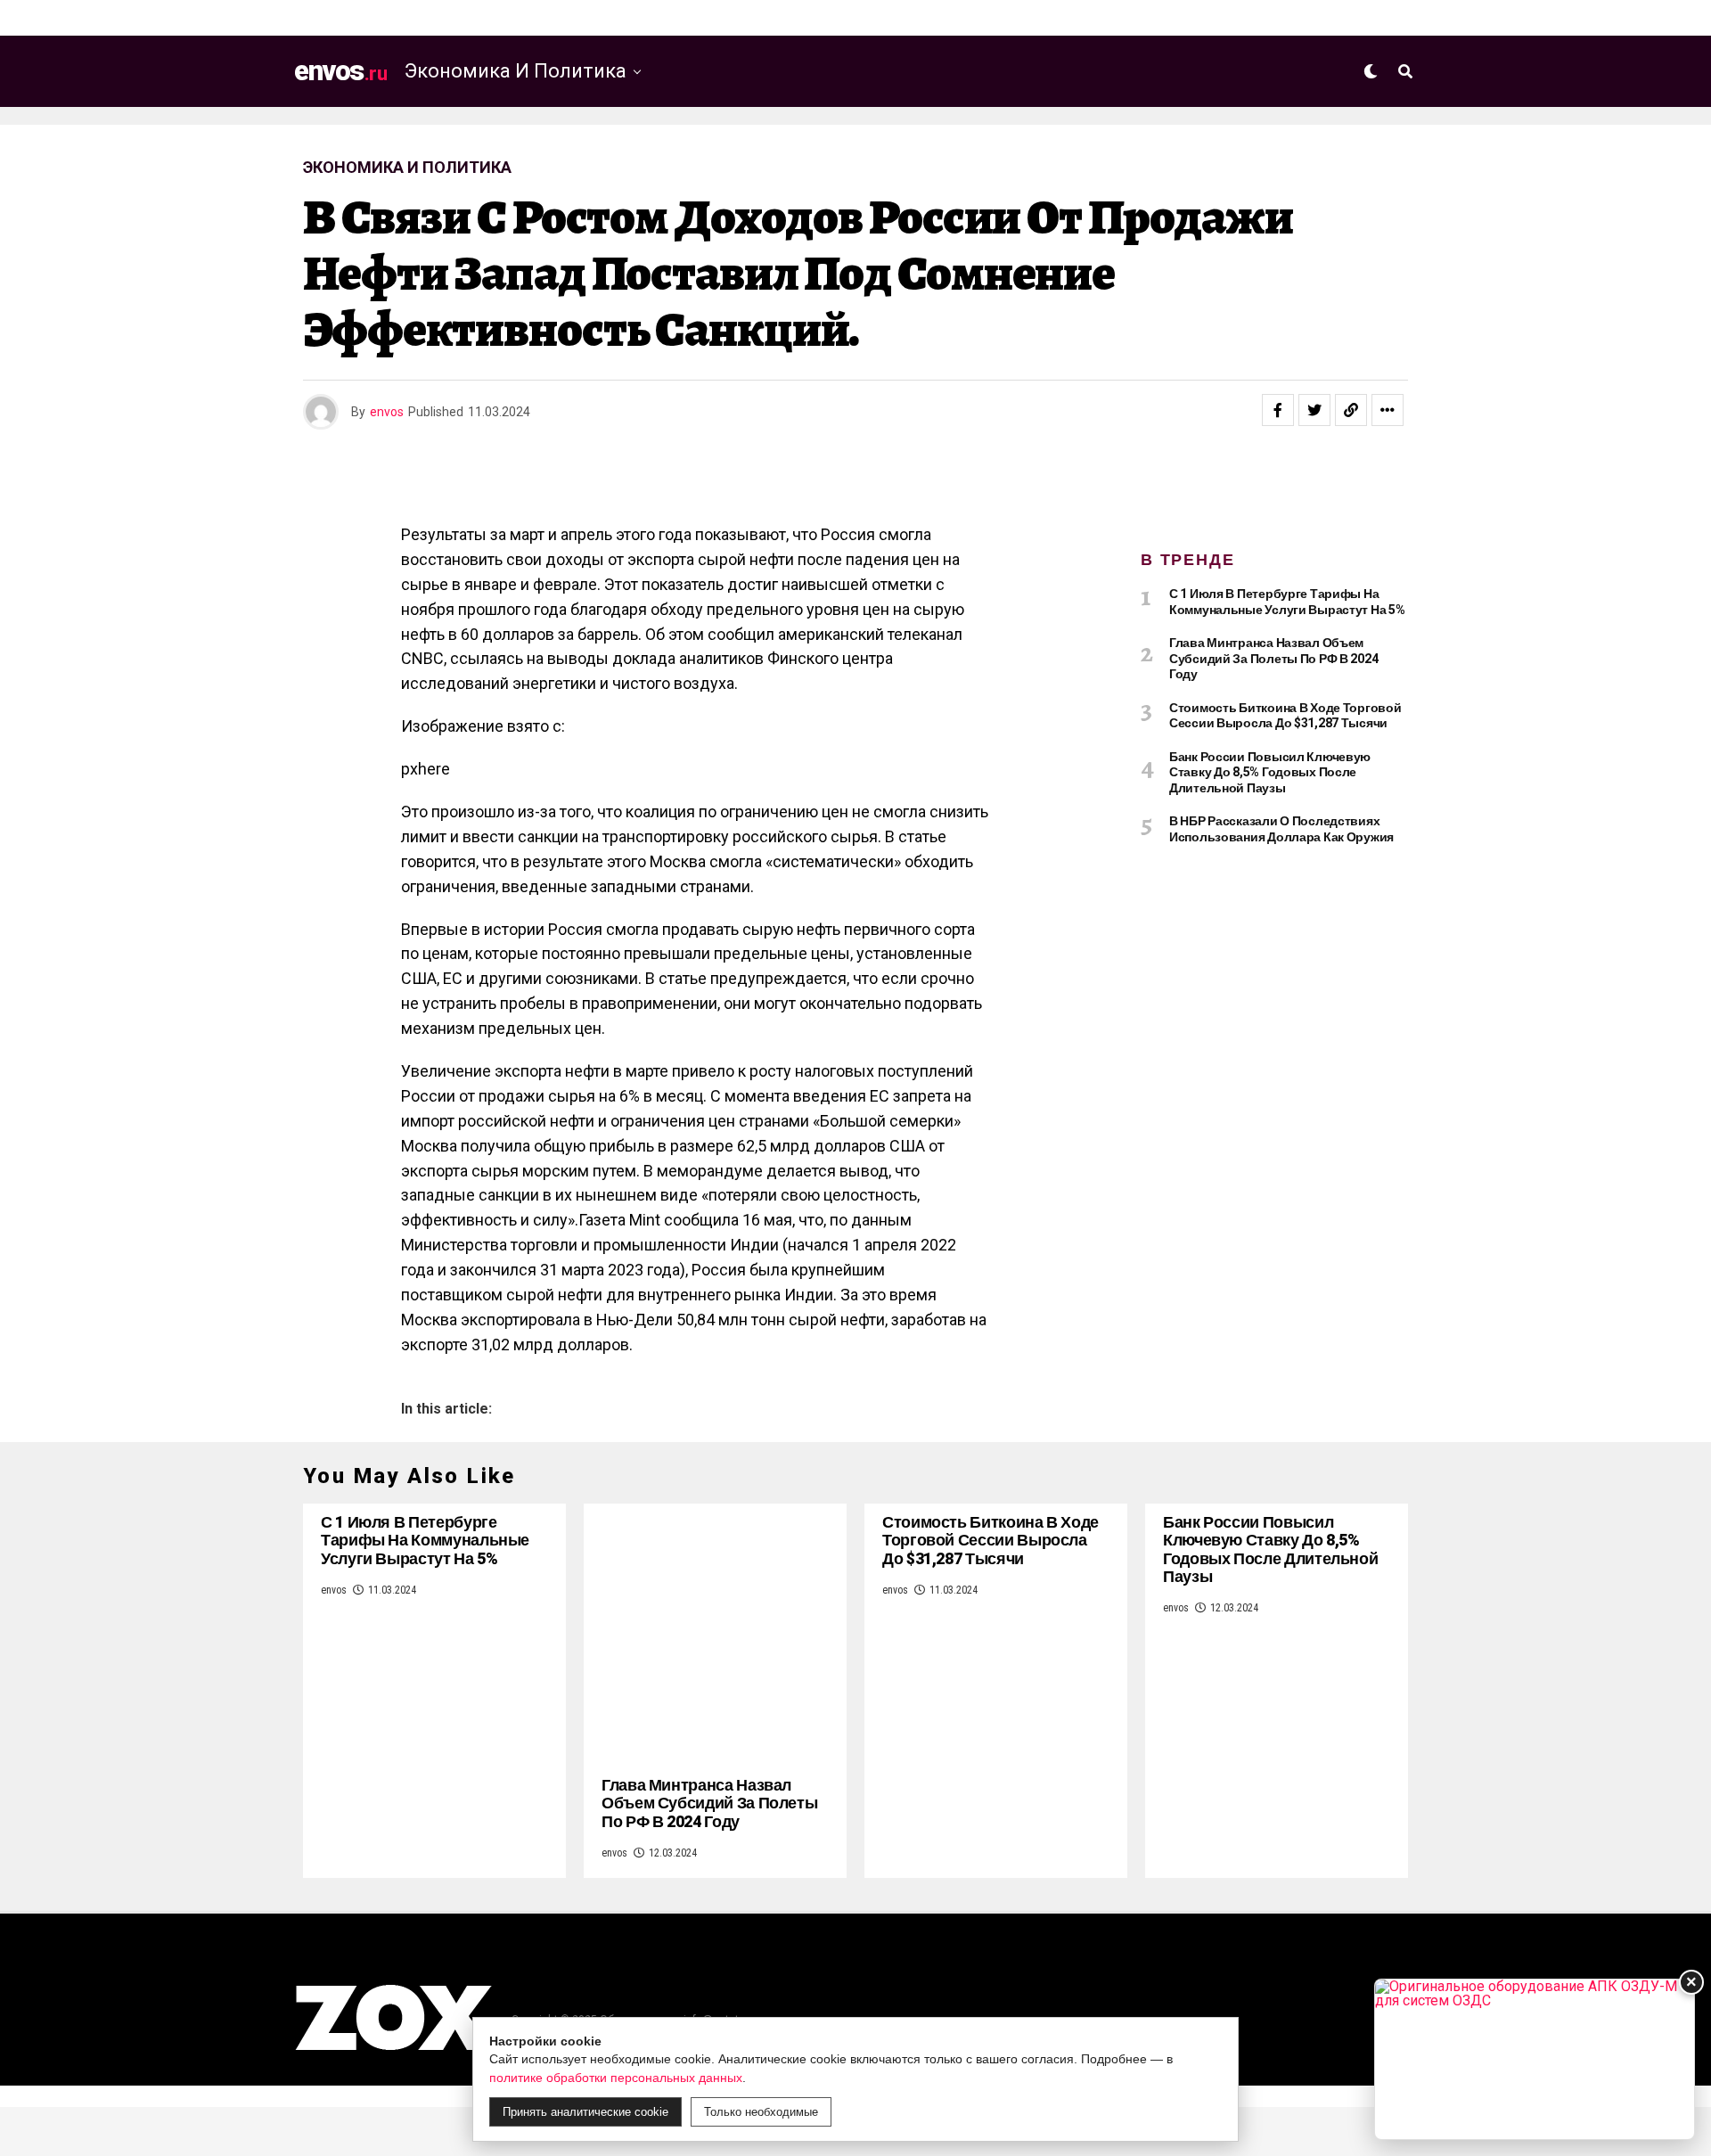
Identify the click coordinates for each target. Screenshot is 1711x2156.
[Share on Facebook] (1278, 410)
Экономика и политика (516, 71)
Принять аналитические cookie (585, 2112)
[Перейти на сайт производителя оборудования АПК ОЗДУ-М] (1535, 2059)
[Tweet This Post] (1314, 410)
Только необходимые (761, 2112)
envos (387, 412)
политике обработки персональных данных (616, 2078)
